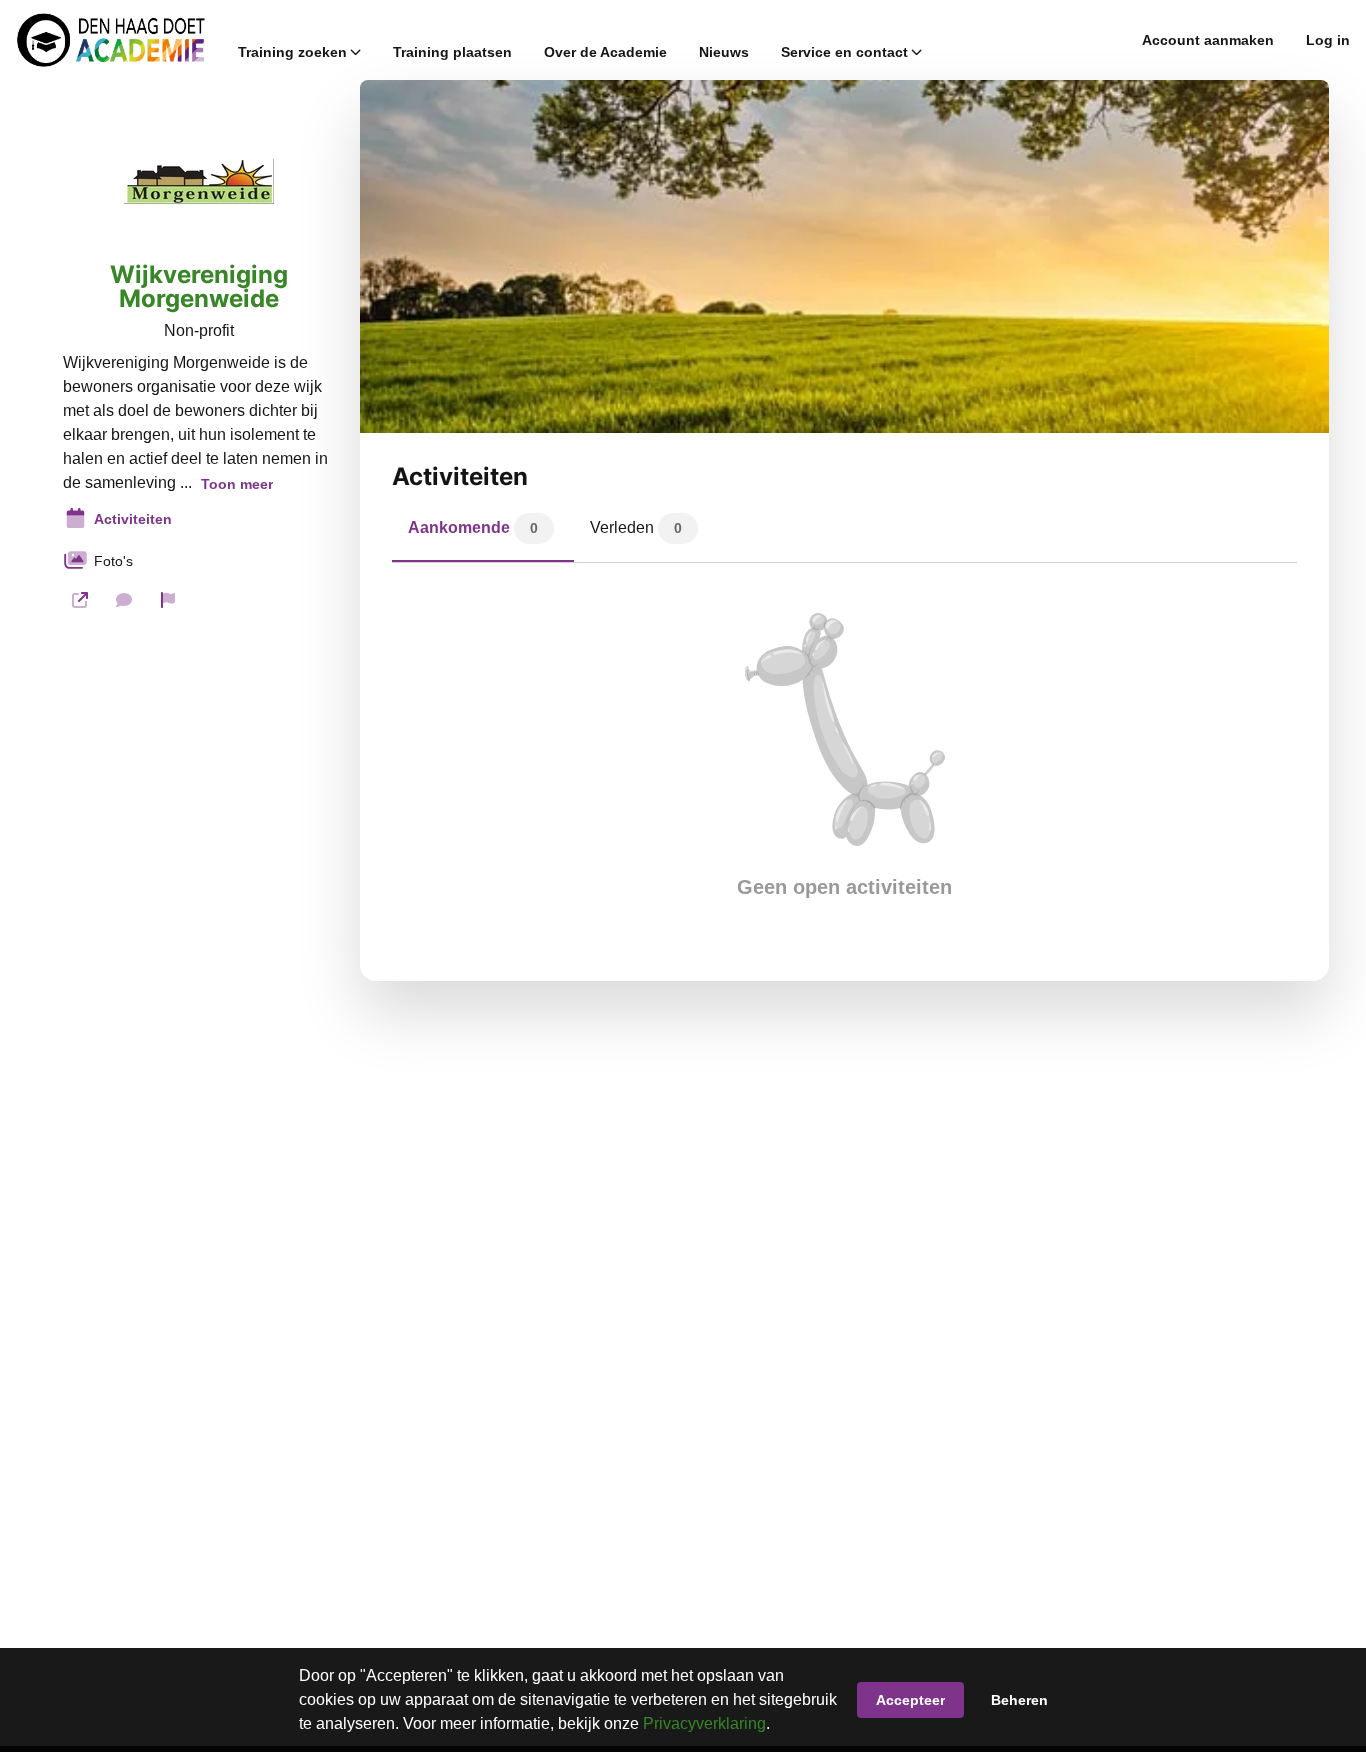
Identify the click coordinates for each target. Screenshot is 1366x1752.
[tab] (483, 533)
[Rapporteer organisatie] (168, 600)
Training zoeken (292, 52)
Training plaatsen (452, 52)
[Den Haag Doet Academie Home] (111, 40)
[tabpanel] (844, 756)
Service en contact (844, 52)
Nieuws (724, 52)
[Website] (80, 600)
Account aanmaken (1208, 40)
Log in (1328, 40)
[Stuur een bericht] (124, 600)
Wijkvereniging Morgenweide (199, 287)
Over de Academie (605, 52)
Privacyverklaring (704, 1723)
